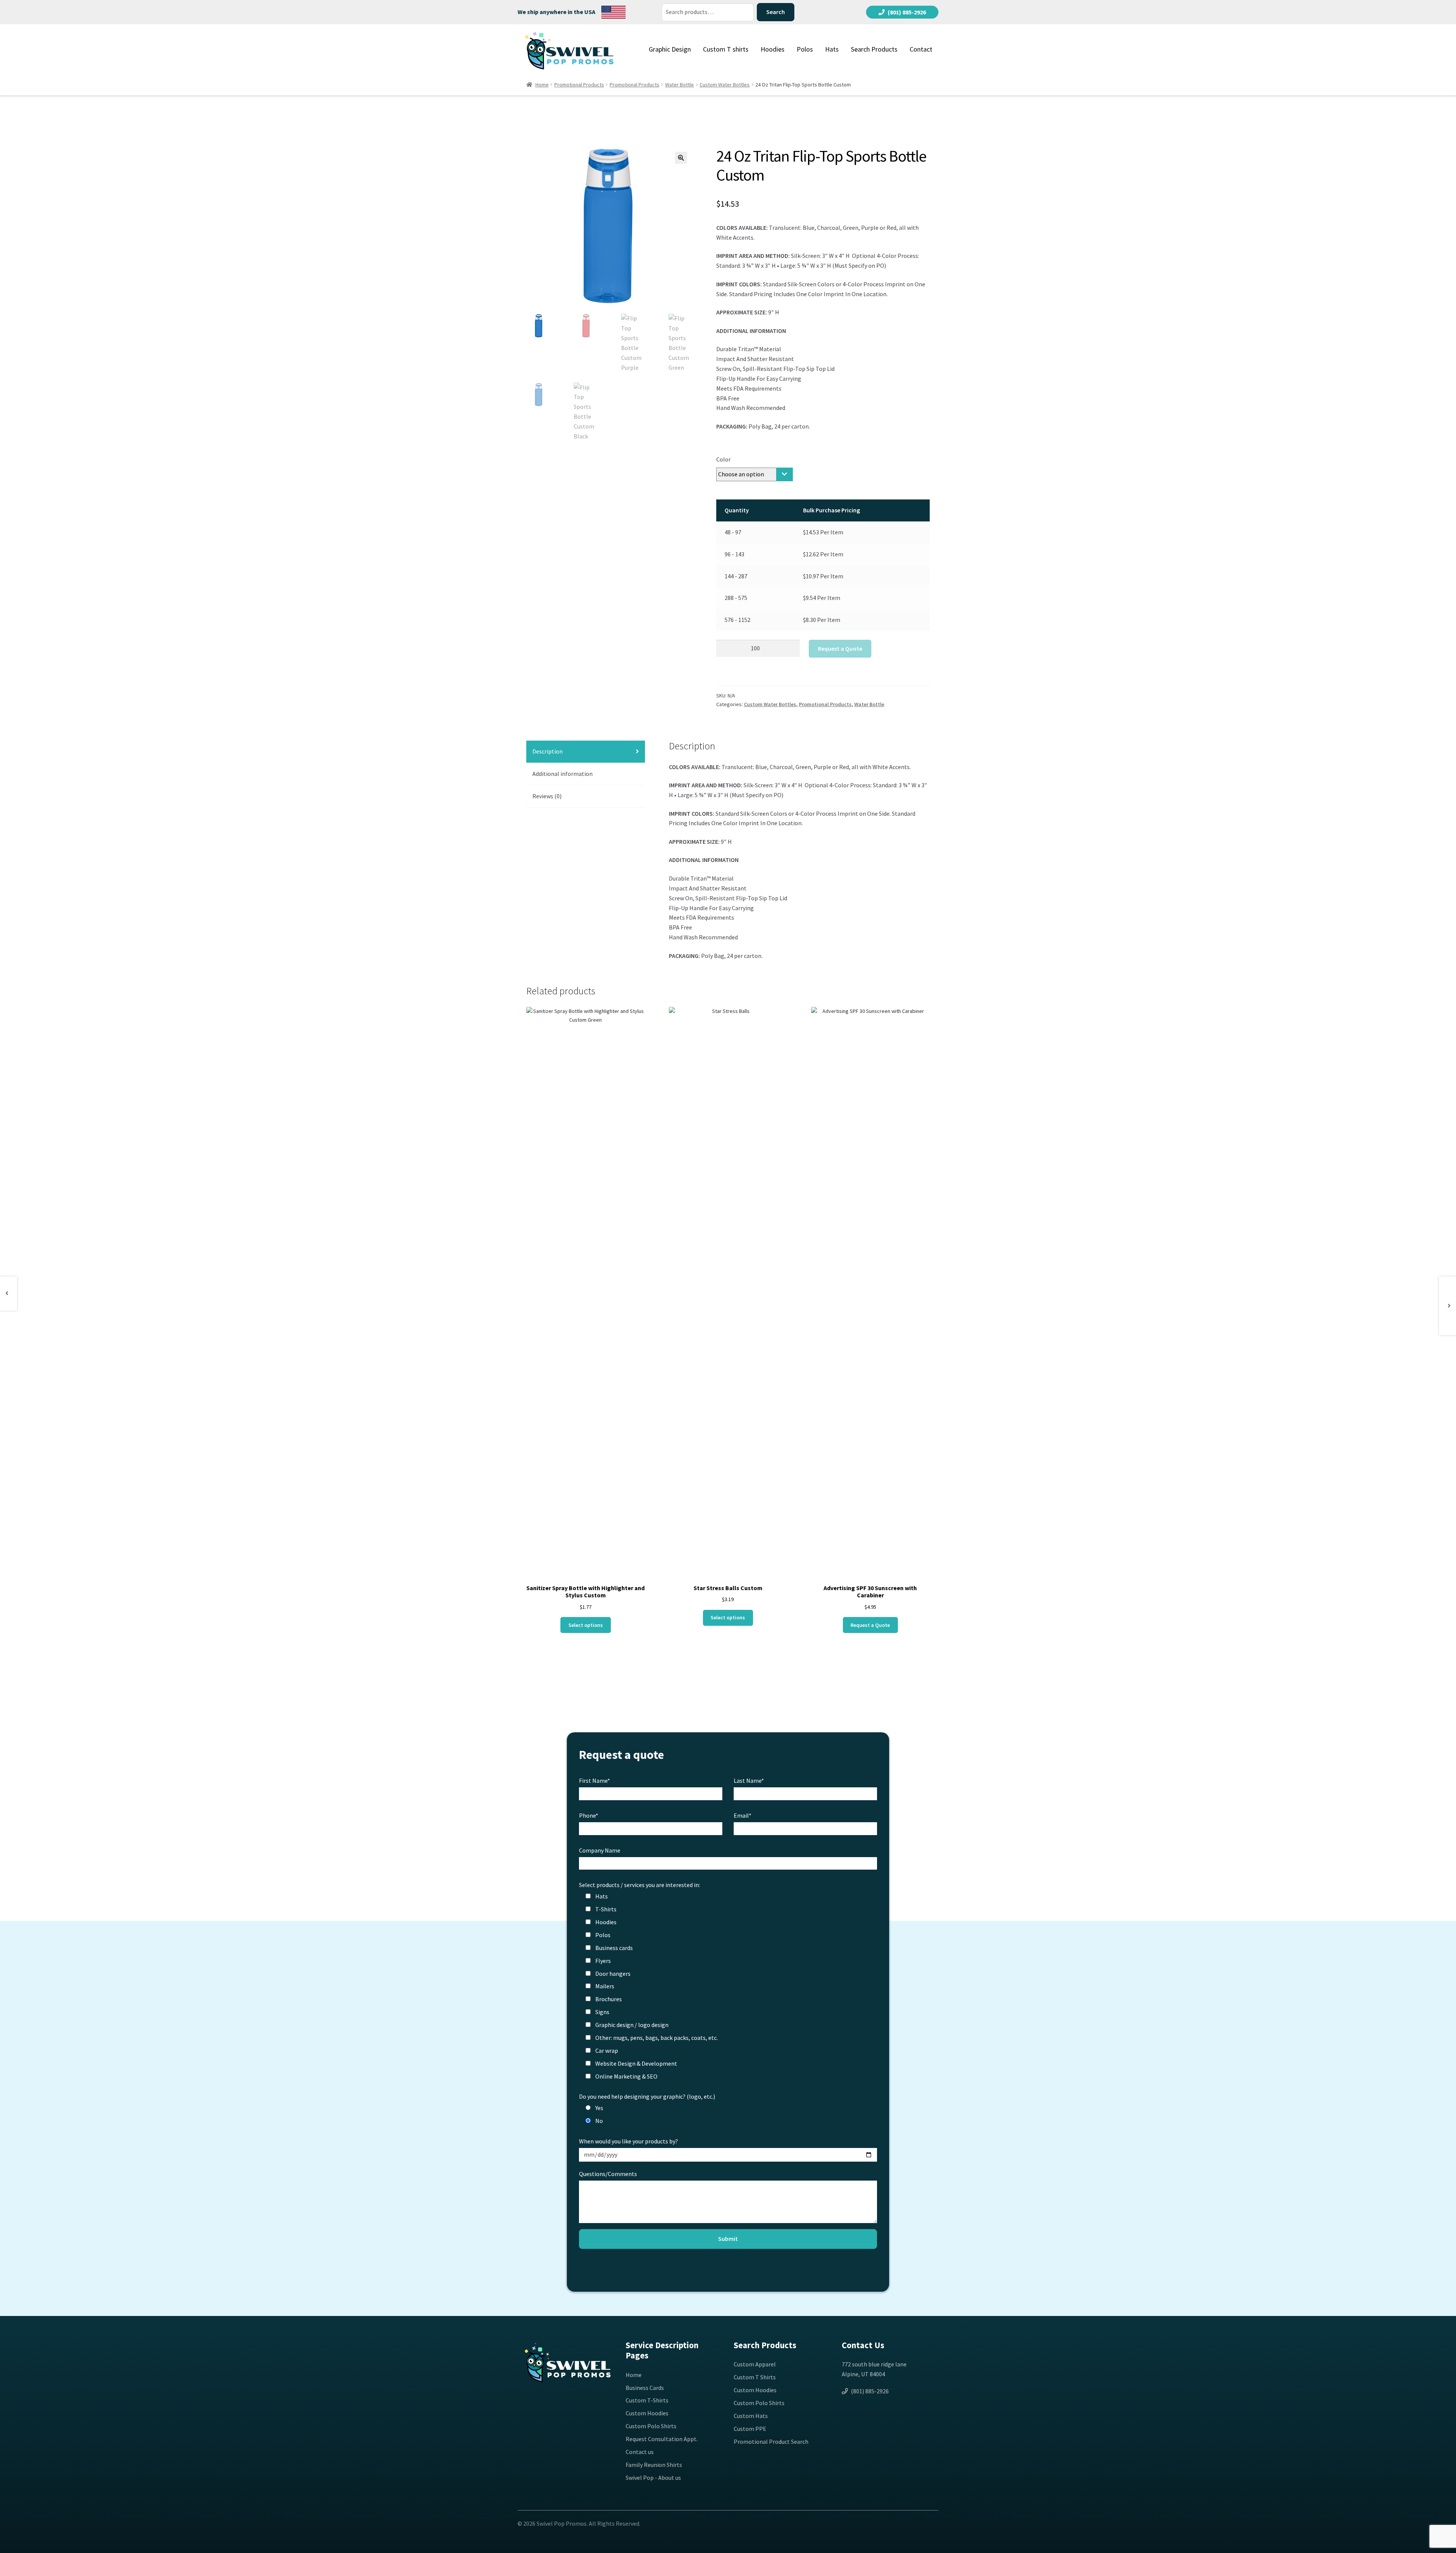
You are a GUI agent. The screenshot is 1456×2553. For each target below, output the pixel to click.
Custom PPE (750, 2429)
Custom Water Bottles (725, 85)
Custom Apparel (755, 2364)
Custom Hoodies (647, 2413)
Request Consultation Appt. (662, 2439)
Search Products (874, 49)
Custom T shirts (726, 49)
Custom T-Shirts (647, 2400)
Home (542, 85)
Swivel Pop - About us (653, 2478)
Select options (586, 1625)
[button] (681, 158)
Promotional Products (579, 85)
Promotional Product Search (771, 2442)
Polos (805, 49)
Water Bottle (679, 85)
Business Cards (645, 2388)
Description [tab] (548, 751)
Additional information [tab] (562, 774)
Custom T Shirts (755, 2377)
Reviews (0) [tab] (547, 796)
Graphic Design (670, 49)
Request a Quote (840, 648)
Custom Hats (751, 2416)
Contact (921, 49)
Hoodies (773, 49)
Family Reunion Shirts (654, 2465)
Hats (832, 49)
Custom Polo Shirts (651, 2426)
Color (723, 459)
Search (776, 12)
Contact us (640, 2452)
